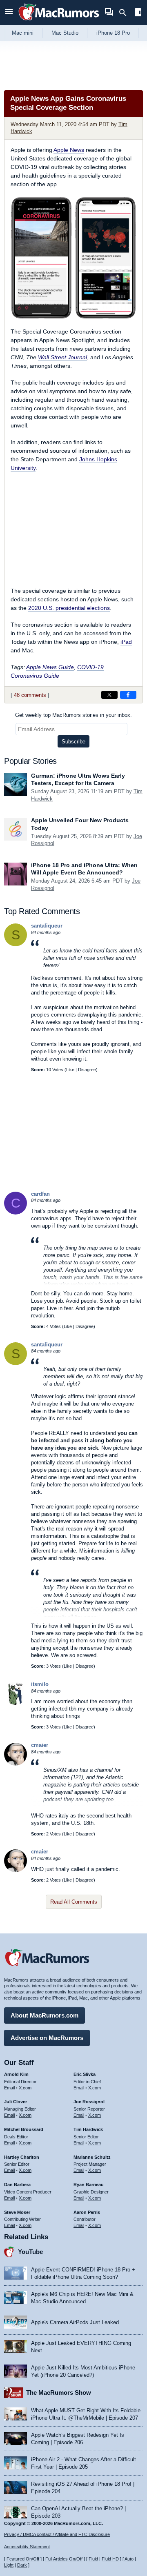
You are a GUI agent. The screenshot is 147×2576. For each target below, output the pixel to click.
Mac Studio (65, 33)
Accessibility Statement (27, 2547)
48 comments (30, 695)
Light (9, 2565)
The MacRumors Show (59, 2392)
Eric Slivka (85, 2074)
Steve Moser (17, 2212)
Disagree (87, 1070)
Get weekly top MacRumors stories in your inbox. (73, 715)
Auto (129, 2559)
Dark (22, 2565)
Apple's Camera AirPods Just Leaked (75, 2322)
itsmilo (40, 1684)
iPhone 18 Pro (113, 33)
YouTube (30, 2252)
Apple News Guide (50, 667)
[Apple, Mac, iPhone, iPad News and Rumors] (59, 21)
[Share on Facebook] (128, 695)
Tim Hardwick (88, 2129)
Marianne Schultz (92, 2157)
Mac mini (23, 33)
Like (70, 1070)
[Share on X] (109, 695)
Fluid (93, 2559)
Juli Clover (16, 2102)
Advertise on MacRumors (47, 2038)
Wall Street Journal (62, 357)
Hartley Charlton (22, 2157)
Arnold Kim (16, 2074)
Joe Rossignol (89, 2102)
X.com (25, 2088)
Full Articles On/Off (64, 2559)
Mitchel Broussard (24, 2129)
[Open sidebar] (138, 13)
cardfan (40, 1194)
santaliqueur (47, 926)
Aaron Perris (87, 2212)
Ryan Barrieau (89, 2184)
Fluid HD (110, 2559)
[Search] (126, 13)
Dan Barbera (17, 2184)
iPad (126, 642)
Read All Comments (74, 1902)
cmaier (40, 1745)
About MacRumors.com (45, 2015)
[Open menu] (9, 12)
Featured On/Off (23, 2559)
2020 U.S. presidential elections (69, 608)
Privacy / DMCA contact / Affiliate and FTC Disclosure (57, 2534)
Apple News (69, 150)
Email (9, 2088)
